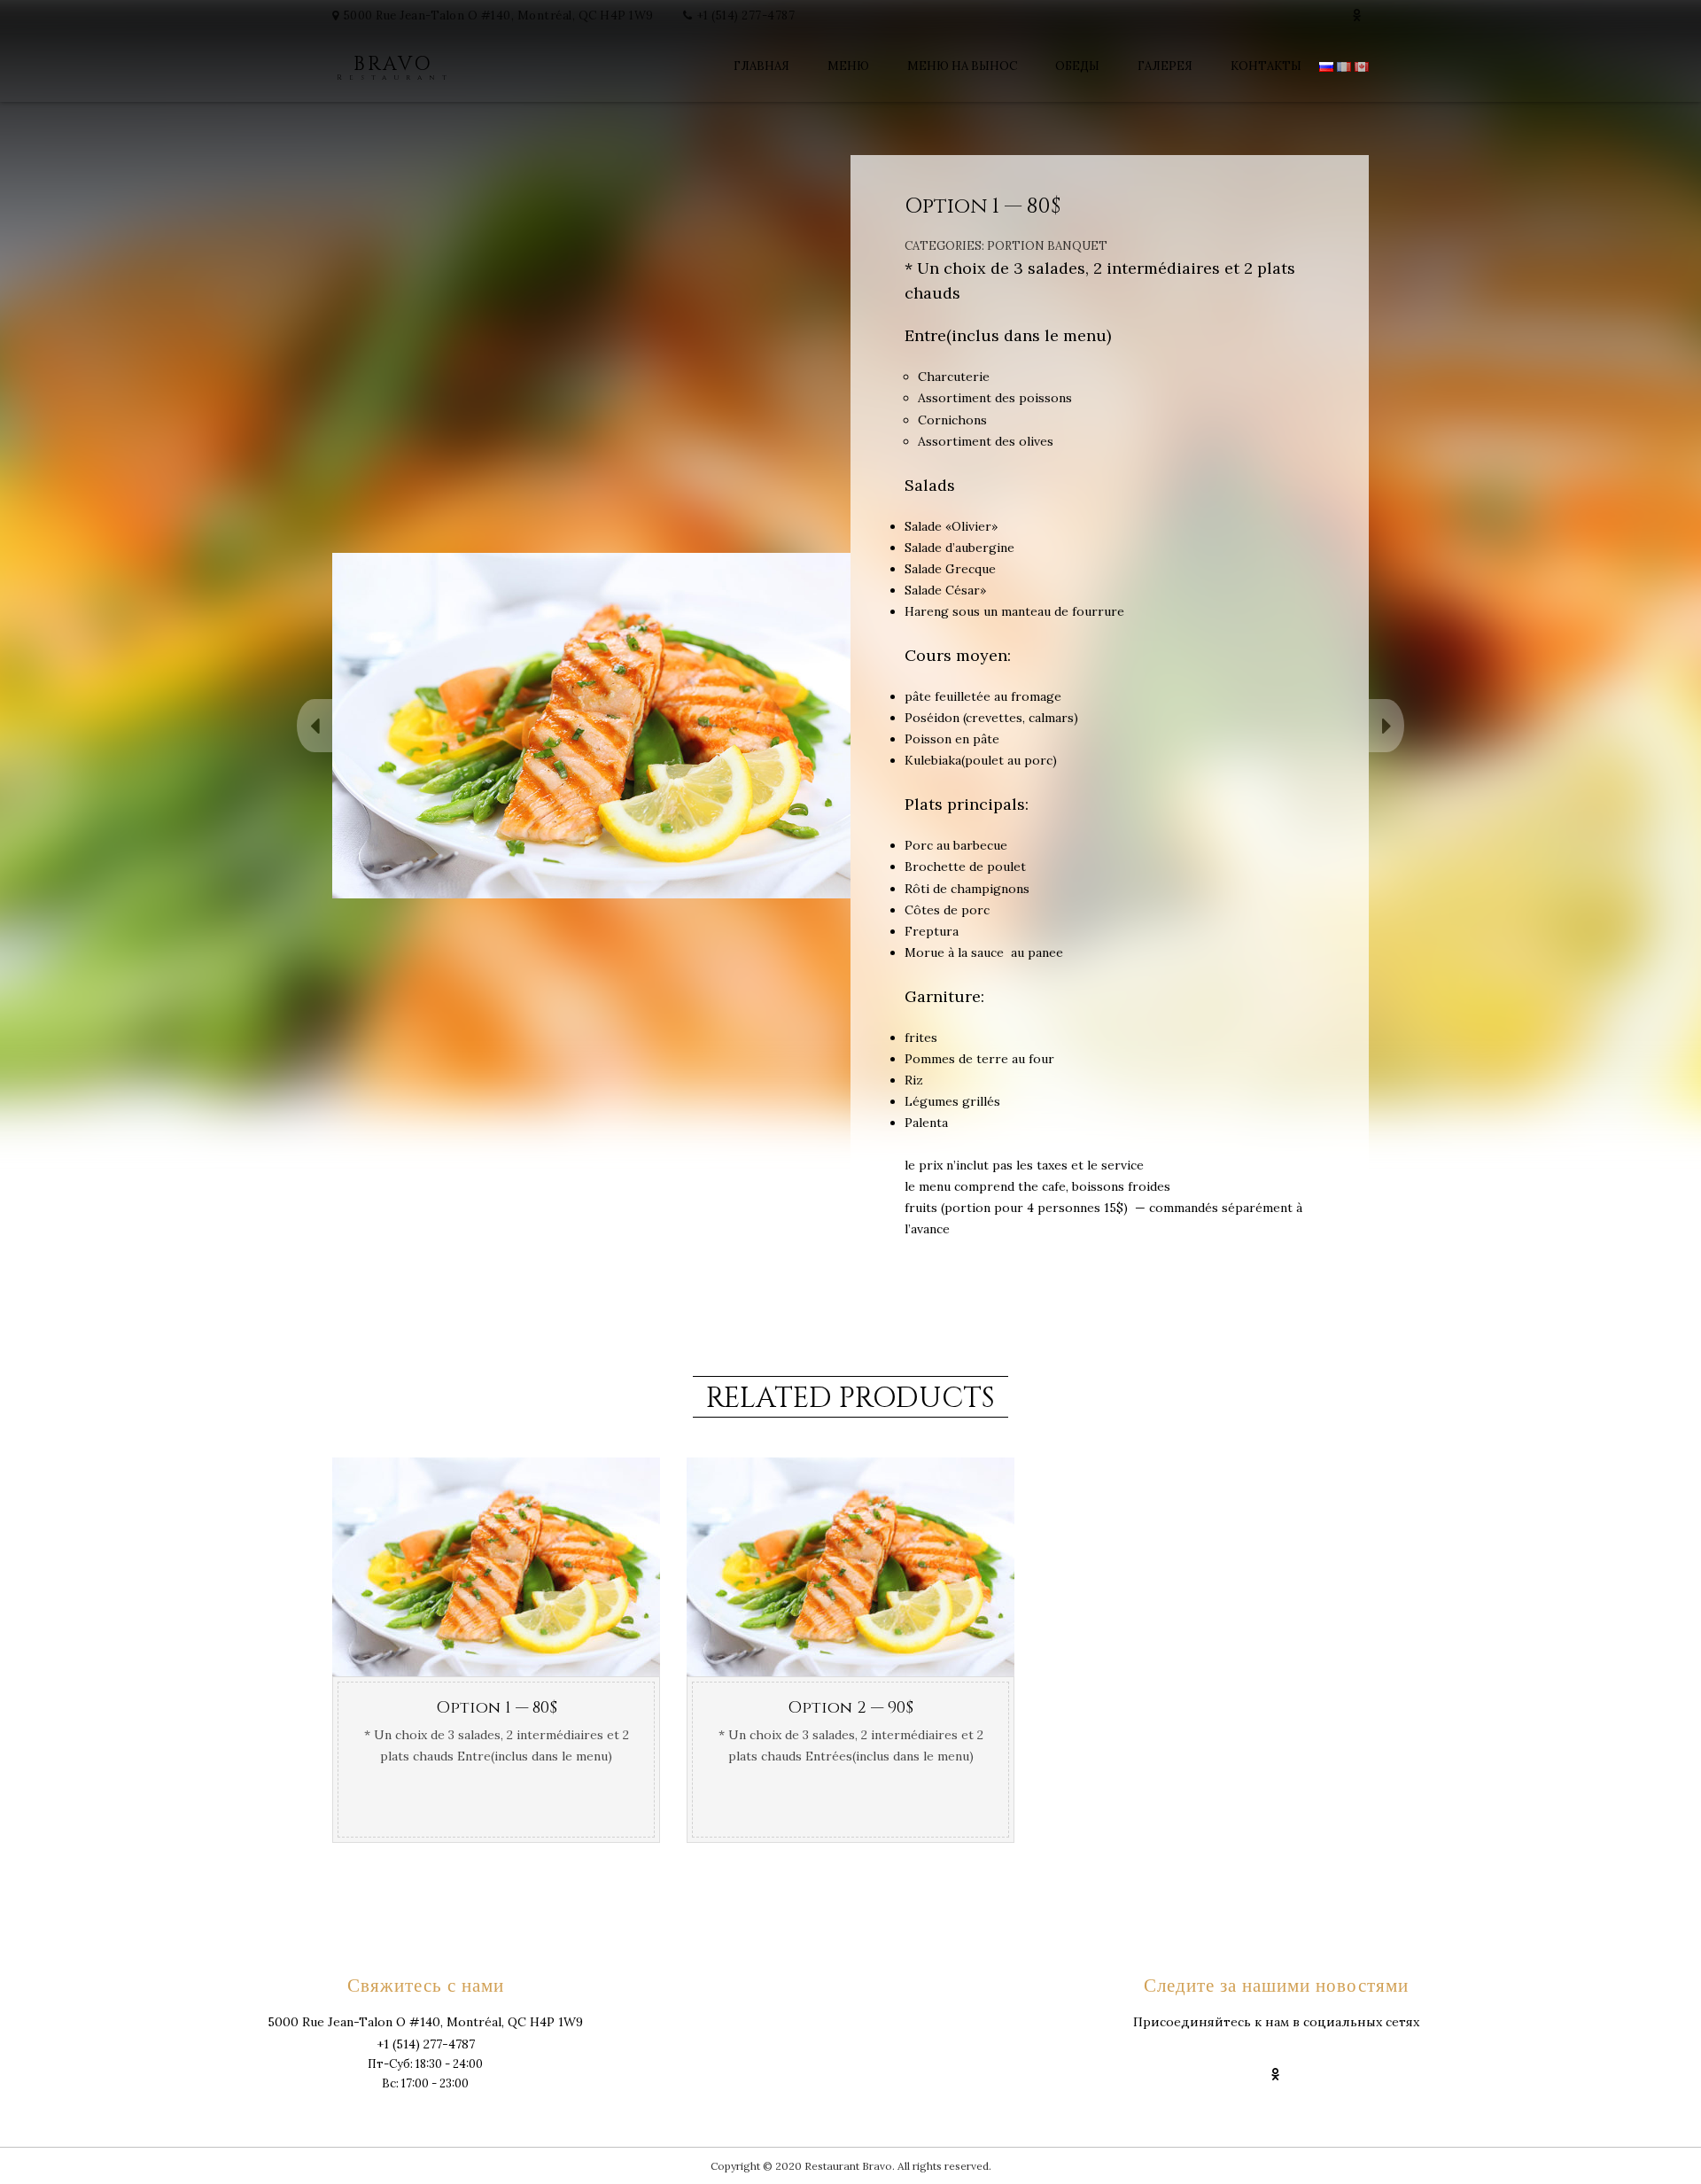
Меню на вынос (962, 66)
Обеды (1077, 66)
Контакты (1266, 66)
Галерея (1165, 66)
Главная (761, 66)
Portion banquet (1047, 246)
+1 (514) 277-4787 (746, 16)
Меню (848, 66)
